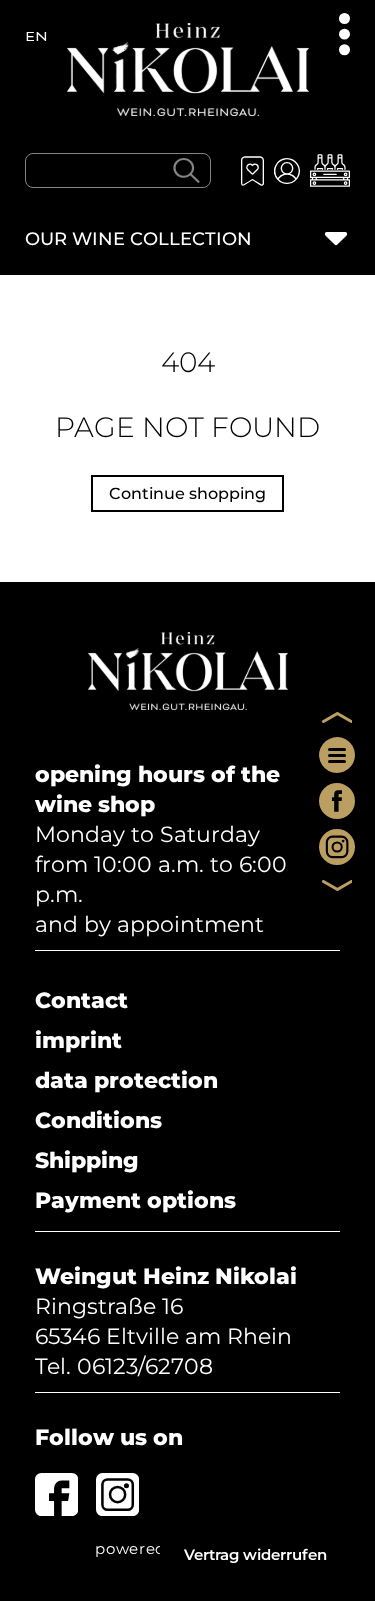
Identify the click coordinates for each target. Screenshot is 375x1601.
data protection (126, 1080)
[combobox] (118, 170)
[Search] (186, 170)
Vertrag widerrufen (255, 1554)
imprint (78, 1040)
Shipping (87, 1160)
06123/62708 (145, 1366)
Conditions (98, 1120)
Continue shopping (187, 493)
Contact (81, 1000)
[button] (330, 170)
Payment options (135, 1200)
